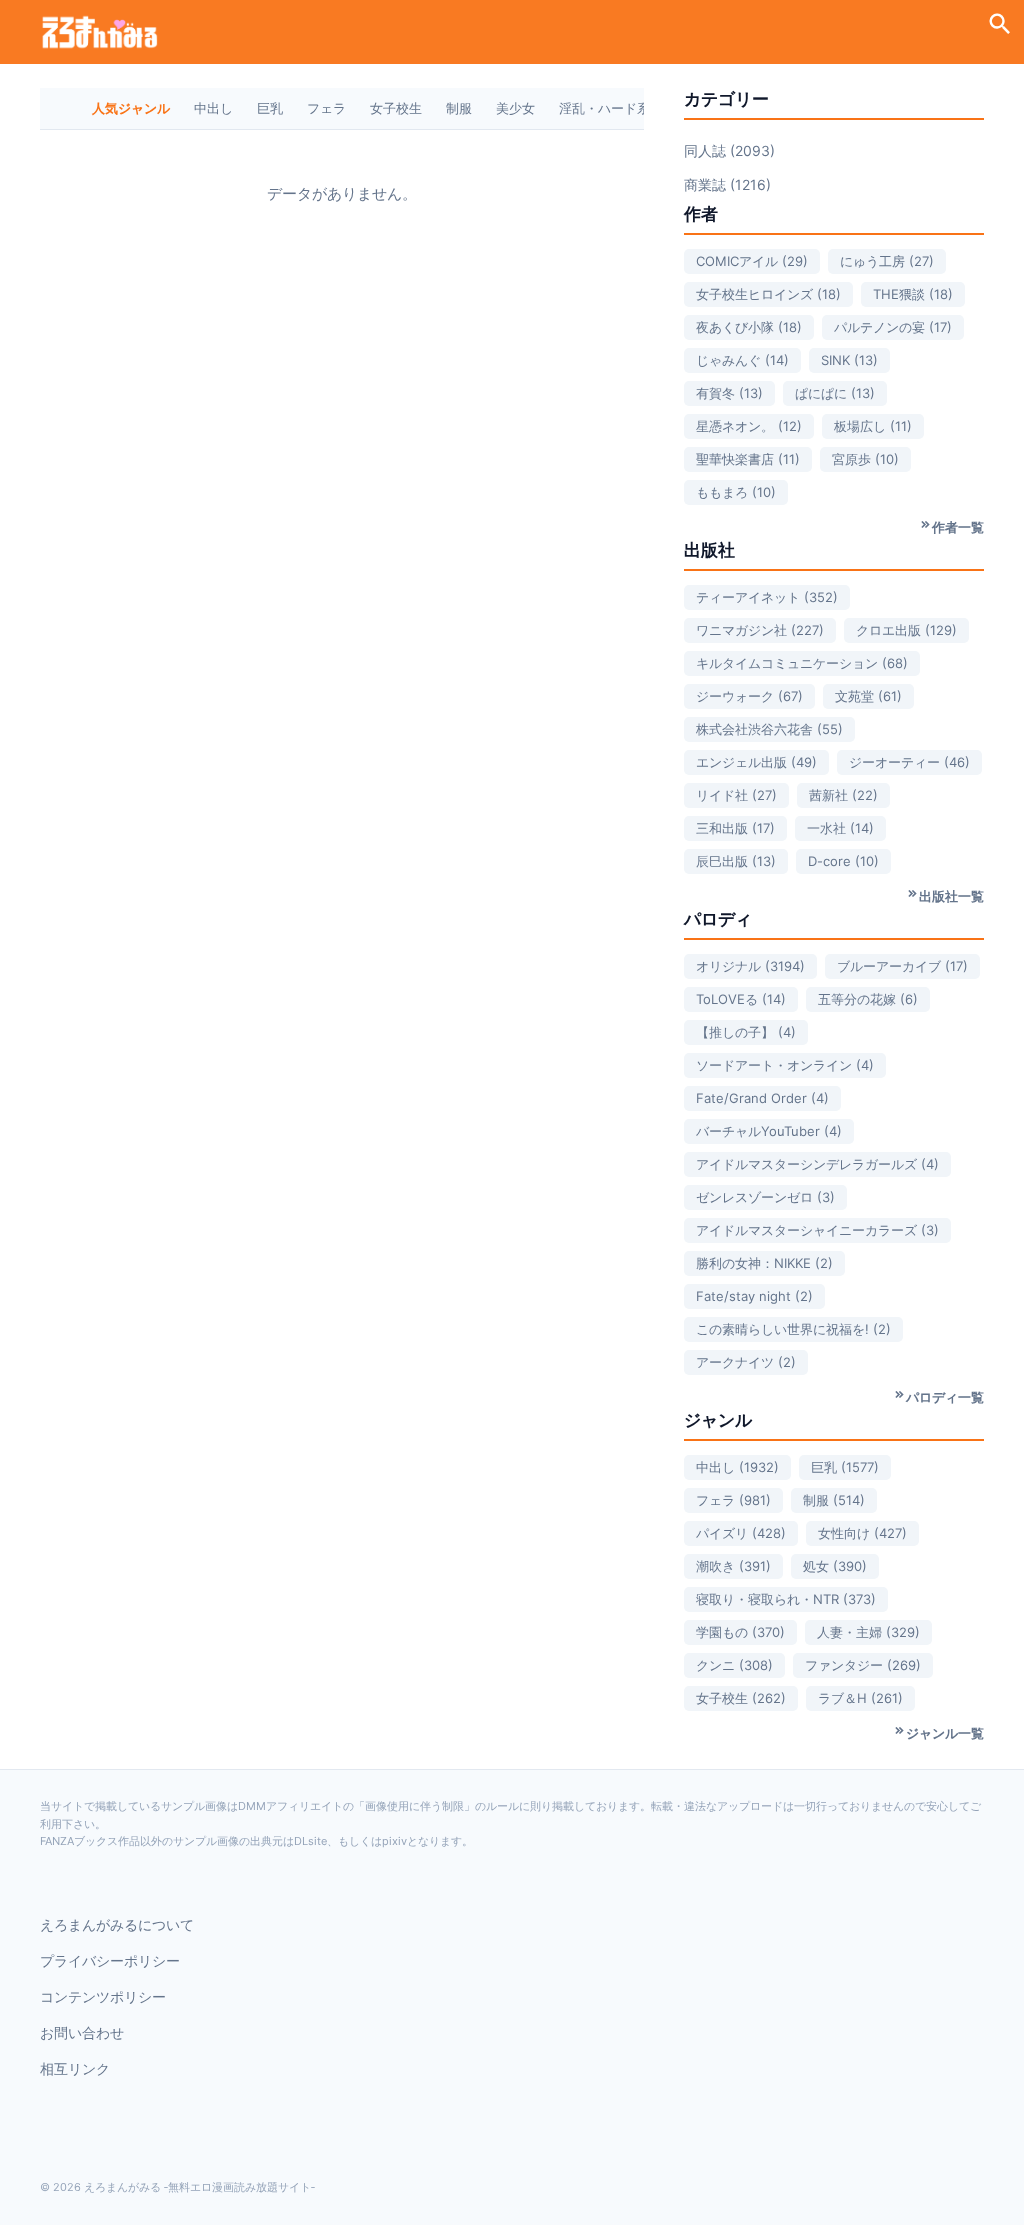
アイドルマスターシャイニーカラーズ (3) (817, 1230)
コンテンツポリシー (103, 1996)
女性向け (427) (862, 1533)
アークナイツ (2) (746, 1362)
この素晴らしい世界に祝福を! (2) (793, 1329)
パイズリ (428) (741, 1533)
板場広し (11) (873, 426)
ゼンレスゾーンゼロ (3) (765, 1197)
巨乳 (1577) (845, 1467)
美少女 (515, 108)
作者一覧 (958, 527)
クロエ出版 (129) (906, 630)
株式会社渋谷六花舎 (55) (769, 729)
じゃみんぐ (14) (742, 360)
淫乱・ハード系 (604, 108)
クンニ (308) (734, 1665)
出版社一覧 (951, 896)
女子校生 (396, 108)
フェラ (326, 108)
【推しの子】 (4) (746, 1032)
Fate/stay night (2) (754, 1296)
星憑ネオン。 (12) (749, 426)
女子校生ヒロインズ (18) (768, 294)
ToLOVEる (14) (741, 999)
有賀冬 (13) (729, 393)
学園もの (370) (740, 1632)
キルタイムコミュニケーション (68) (802, 663)
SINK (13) (849, 360)
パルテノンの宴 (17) (893, 327)
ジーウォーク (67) (749, 696)
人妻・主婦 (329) (868, 1632)
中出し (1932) (737, 1467)
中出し (213, 108)
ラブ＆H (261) (860, 1698)
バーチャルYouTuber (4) (769, 1131)
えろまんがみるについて (117, 1924)
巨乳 (270, 108)
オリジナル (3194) (750, 966)
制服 (459, 108)
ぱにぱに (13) (835, 393)
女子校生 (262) (741, 1698)
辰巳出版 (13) (736, 861)
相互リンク (75, 2068)
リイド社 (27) (736, 795)
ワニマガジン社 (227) (760, 630)
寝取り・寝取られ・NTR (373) (786, 1599)
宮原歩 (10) (865, 459)
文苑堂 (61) (868, 696)
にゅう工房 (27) (887, 261)
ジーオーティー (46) (909, 762)
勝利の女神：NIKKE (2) (764, 1263)
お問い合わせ (82, 2032)
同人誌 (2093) (729, 150)
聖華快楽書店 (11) (748, 459)
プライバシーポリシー (110, 1960)
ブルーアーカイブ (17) (902, 966)
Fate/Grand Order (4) (762, 1098)
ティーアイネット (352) (767, 597)
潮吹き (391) (733, 1566)
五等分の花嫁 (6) (868, 999)
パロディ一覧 (945, 1397)
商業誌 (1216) (727, 184)
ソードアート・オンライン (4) (785, 1065)
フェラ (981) (733, 1500)
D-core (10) (843, 861)
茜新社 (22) (843, 795)
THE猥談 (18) (913, 294)
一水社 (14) (840, 828)
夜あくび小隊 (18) (749, 327)
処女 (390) (835, 1566)
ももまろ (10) (736, 492)
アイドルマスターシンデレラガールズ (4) (817, 1164)
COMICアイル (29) (752, 261)
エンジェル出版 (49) (756, 762)
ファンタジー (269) (863, 1665)
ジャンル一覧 (945, 1733)
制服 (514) (834, 1500)
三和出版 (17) (735, 828)
